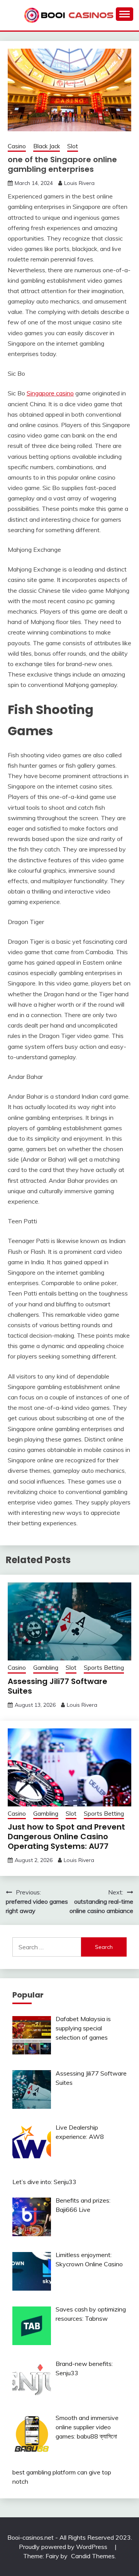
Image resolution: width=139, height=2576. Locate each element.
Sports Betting (104, 1668)
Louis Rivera (79, 183)
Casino (17, 146)
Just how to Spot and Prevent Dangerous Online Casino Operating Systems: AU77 (66, 1837)
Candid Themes (93, 2556)
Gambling (46, 1668)
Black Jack (47, 146)
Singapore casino (50, 393)
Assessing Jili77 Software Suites (58, 1686)
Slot (73, 146)
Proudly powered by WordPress (64, 2547)
